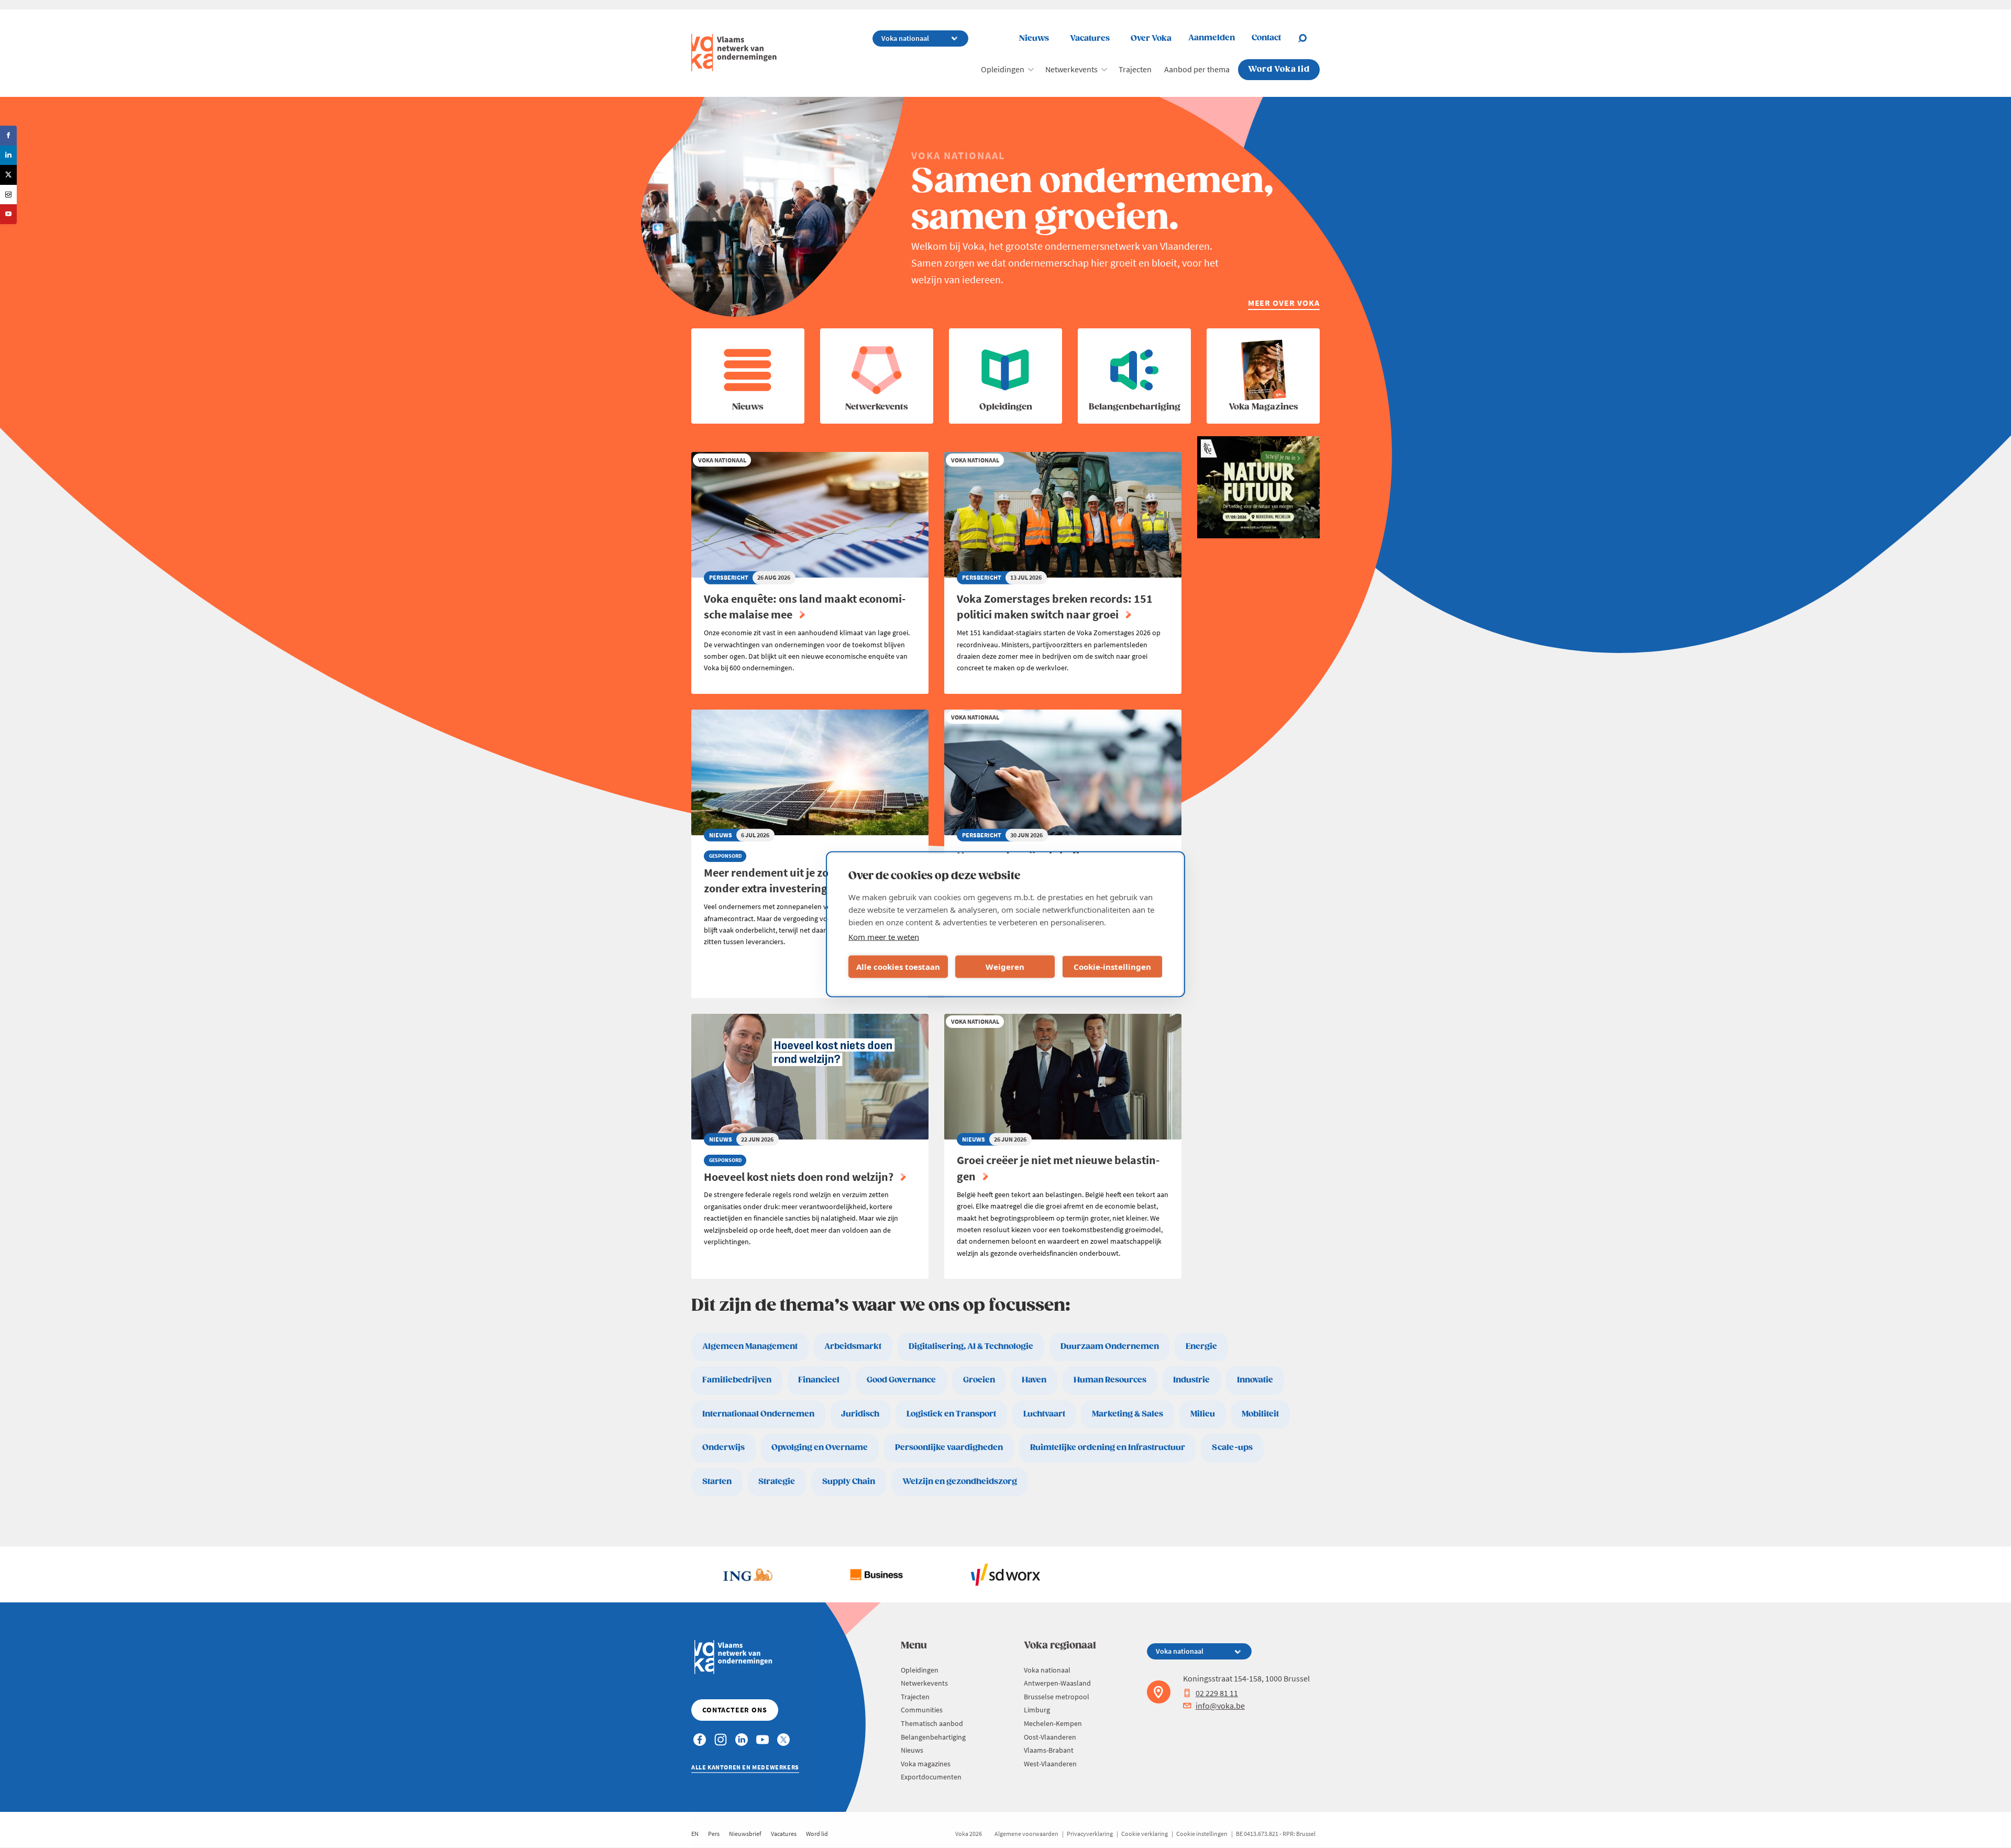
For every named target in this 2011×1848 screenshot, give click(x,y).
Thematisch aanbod (932, 1723)
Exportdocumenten (931, 1777)
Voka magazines (926, 1764)
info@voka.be (1220, 1706)
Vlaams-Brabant (1049, 1750)
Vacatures (1090, 38)
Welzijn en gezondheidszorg (960, 1482)
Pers (714, 1834)
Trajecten (1135, 69)
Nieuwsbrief (745, 1834)
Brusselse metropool (1057, 1697)
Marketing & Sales (1128, 1414)
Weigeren (1005, 967)
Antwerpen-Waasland (1057, 1683)
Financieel (819, 1380)
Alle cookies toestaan (898, 967)
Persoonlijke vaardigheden (949, 1448)
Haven (1034, 1380)
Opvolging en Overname (820, 1448)
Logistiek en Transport (951, 1414)
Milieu (1203, 1414)
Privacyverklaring (1090, 1834)
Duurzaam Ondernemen (1110, 1347)
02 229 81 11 (1217, 1693)
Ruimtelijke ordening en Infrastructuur (1108, 1448)
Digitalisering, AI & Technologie (971, 1347)
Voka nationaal (1047, 1670)
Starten (717, 1482)
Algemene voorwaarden (1026, 1834)
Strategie (777, 1482)
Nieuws (1034, 38)
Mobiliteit (1260, 1414)
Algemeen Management (750, 1347)
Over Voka (1151, 38)
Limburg (1037, 1710)
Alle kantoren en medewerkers (745, 1767)
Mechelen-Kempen (1053, 1723)
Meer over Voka (1284, 303)
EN (695, 1834)
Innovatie (1255, 1380)
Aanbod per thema (1197, 69)
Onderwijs (723, 1448)
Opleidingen (1003, 69)
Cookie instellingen (1202, 1834)
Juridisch (860, 1414)
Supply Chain (849, 1482)
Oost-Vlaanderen (1050, 1737)
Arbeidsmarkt (853, 1347)
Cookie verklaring (1145, 1834)
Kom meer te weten (884, 936)
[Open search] (1309, 38)
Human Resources (1110, 1380)
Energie (1201, 1347)
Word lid (817, 1834)
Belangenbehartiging (933, 1737)
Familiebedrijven (737, 1380)
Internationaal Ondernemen (758, 1414)
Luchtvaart (1044, 1414)
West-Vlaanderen (1050, 1764)
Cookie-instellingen (1112, 967)
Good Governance (901, 1380)
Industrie (1191, 1380)
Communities (922, 1710)
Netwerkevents (1071, 69)
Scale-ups (1232, 1448)
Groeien (979, 1380)
